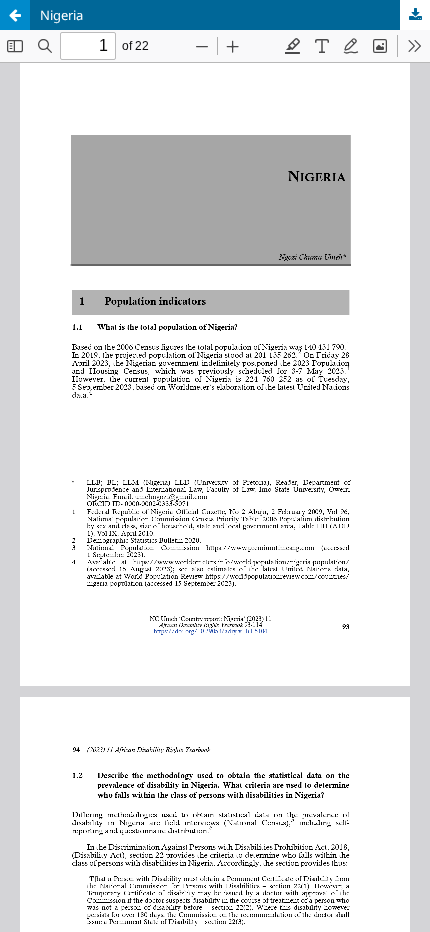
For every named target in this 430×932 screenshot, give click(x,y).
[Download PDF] (415, 15)
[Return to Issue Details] (15, 15)
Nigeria (61, 15)
